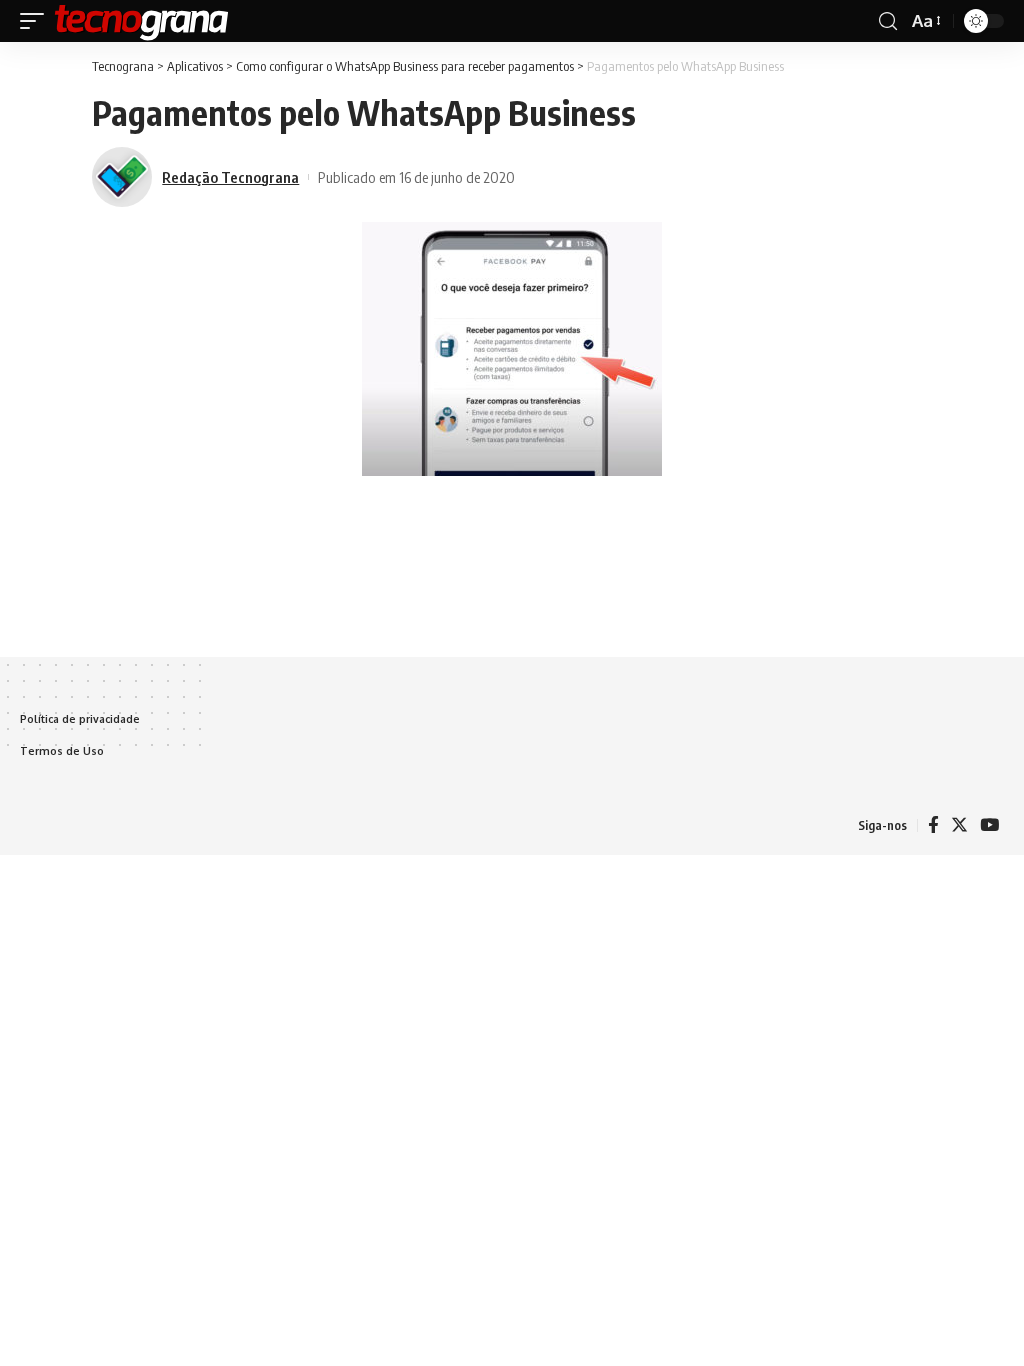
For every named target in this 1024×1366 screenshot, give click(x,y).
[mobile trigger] (37, 21)
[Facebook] (933, 825)
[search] (888, 21)
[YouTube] (989, 825)
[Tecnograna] (142, 21)
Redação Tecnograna (230, 177)
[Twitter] (959, 825)
